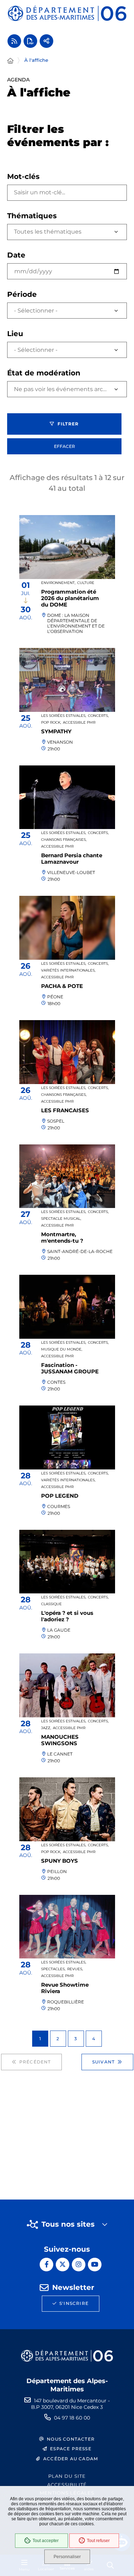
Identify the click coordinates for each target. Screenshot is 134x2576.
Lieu (15, 334)
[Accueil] (10, 61)
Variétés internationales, (68, 970)
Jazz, (46, 1728)
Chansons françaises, (64, 840)
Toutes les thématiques (48, 232)
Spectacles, (53, 1969)
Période (22, 294)
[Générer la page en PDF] (30, 41)
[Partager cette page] (46, 41)
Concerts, (98, 716)
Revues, (75, 1969)
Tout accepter (46, 2541)
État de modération (44, 373)
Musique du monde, (62, 1349)
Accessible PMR (79, 722)
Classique (51, 1604)
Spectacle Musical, (61, 1219)
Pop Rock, (51, 722)
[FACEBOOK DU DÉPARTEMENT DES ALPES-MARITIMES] (46, 2265)
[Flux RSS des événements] (14, 41)
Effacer (64, 446)
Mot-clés (23, 176)
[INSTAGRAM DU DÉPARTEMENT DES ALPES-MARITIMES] (79, 2265)
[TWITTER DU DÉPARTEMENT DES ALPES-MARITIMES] (63, 2265)
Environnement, (58, 583)
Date (16, 255)
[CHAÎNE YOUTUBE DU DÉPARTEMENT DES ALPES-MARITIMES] (95, 2265)
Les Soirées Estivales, (64, 716)
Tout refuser (98, 2541)
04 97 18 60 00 (72, 2418)
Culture (86, 583)
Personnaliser (67, 2557)
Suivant (103, 2062)
